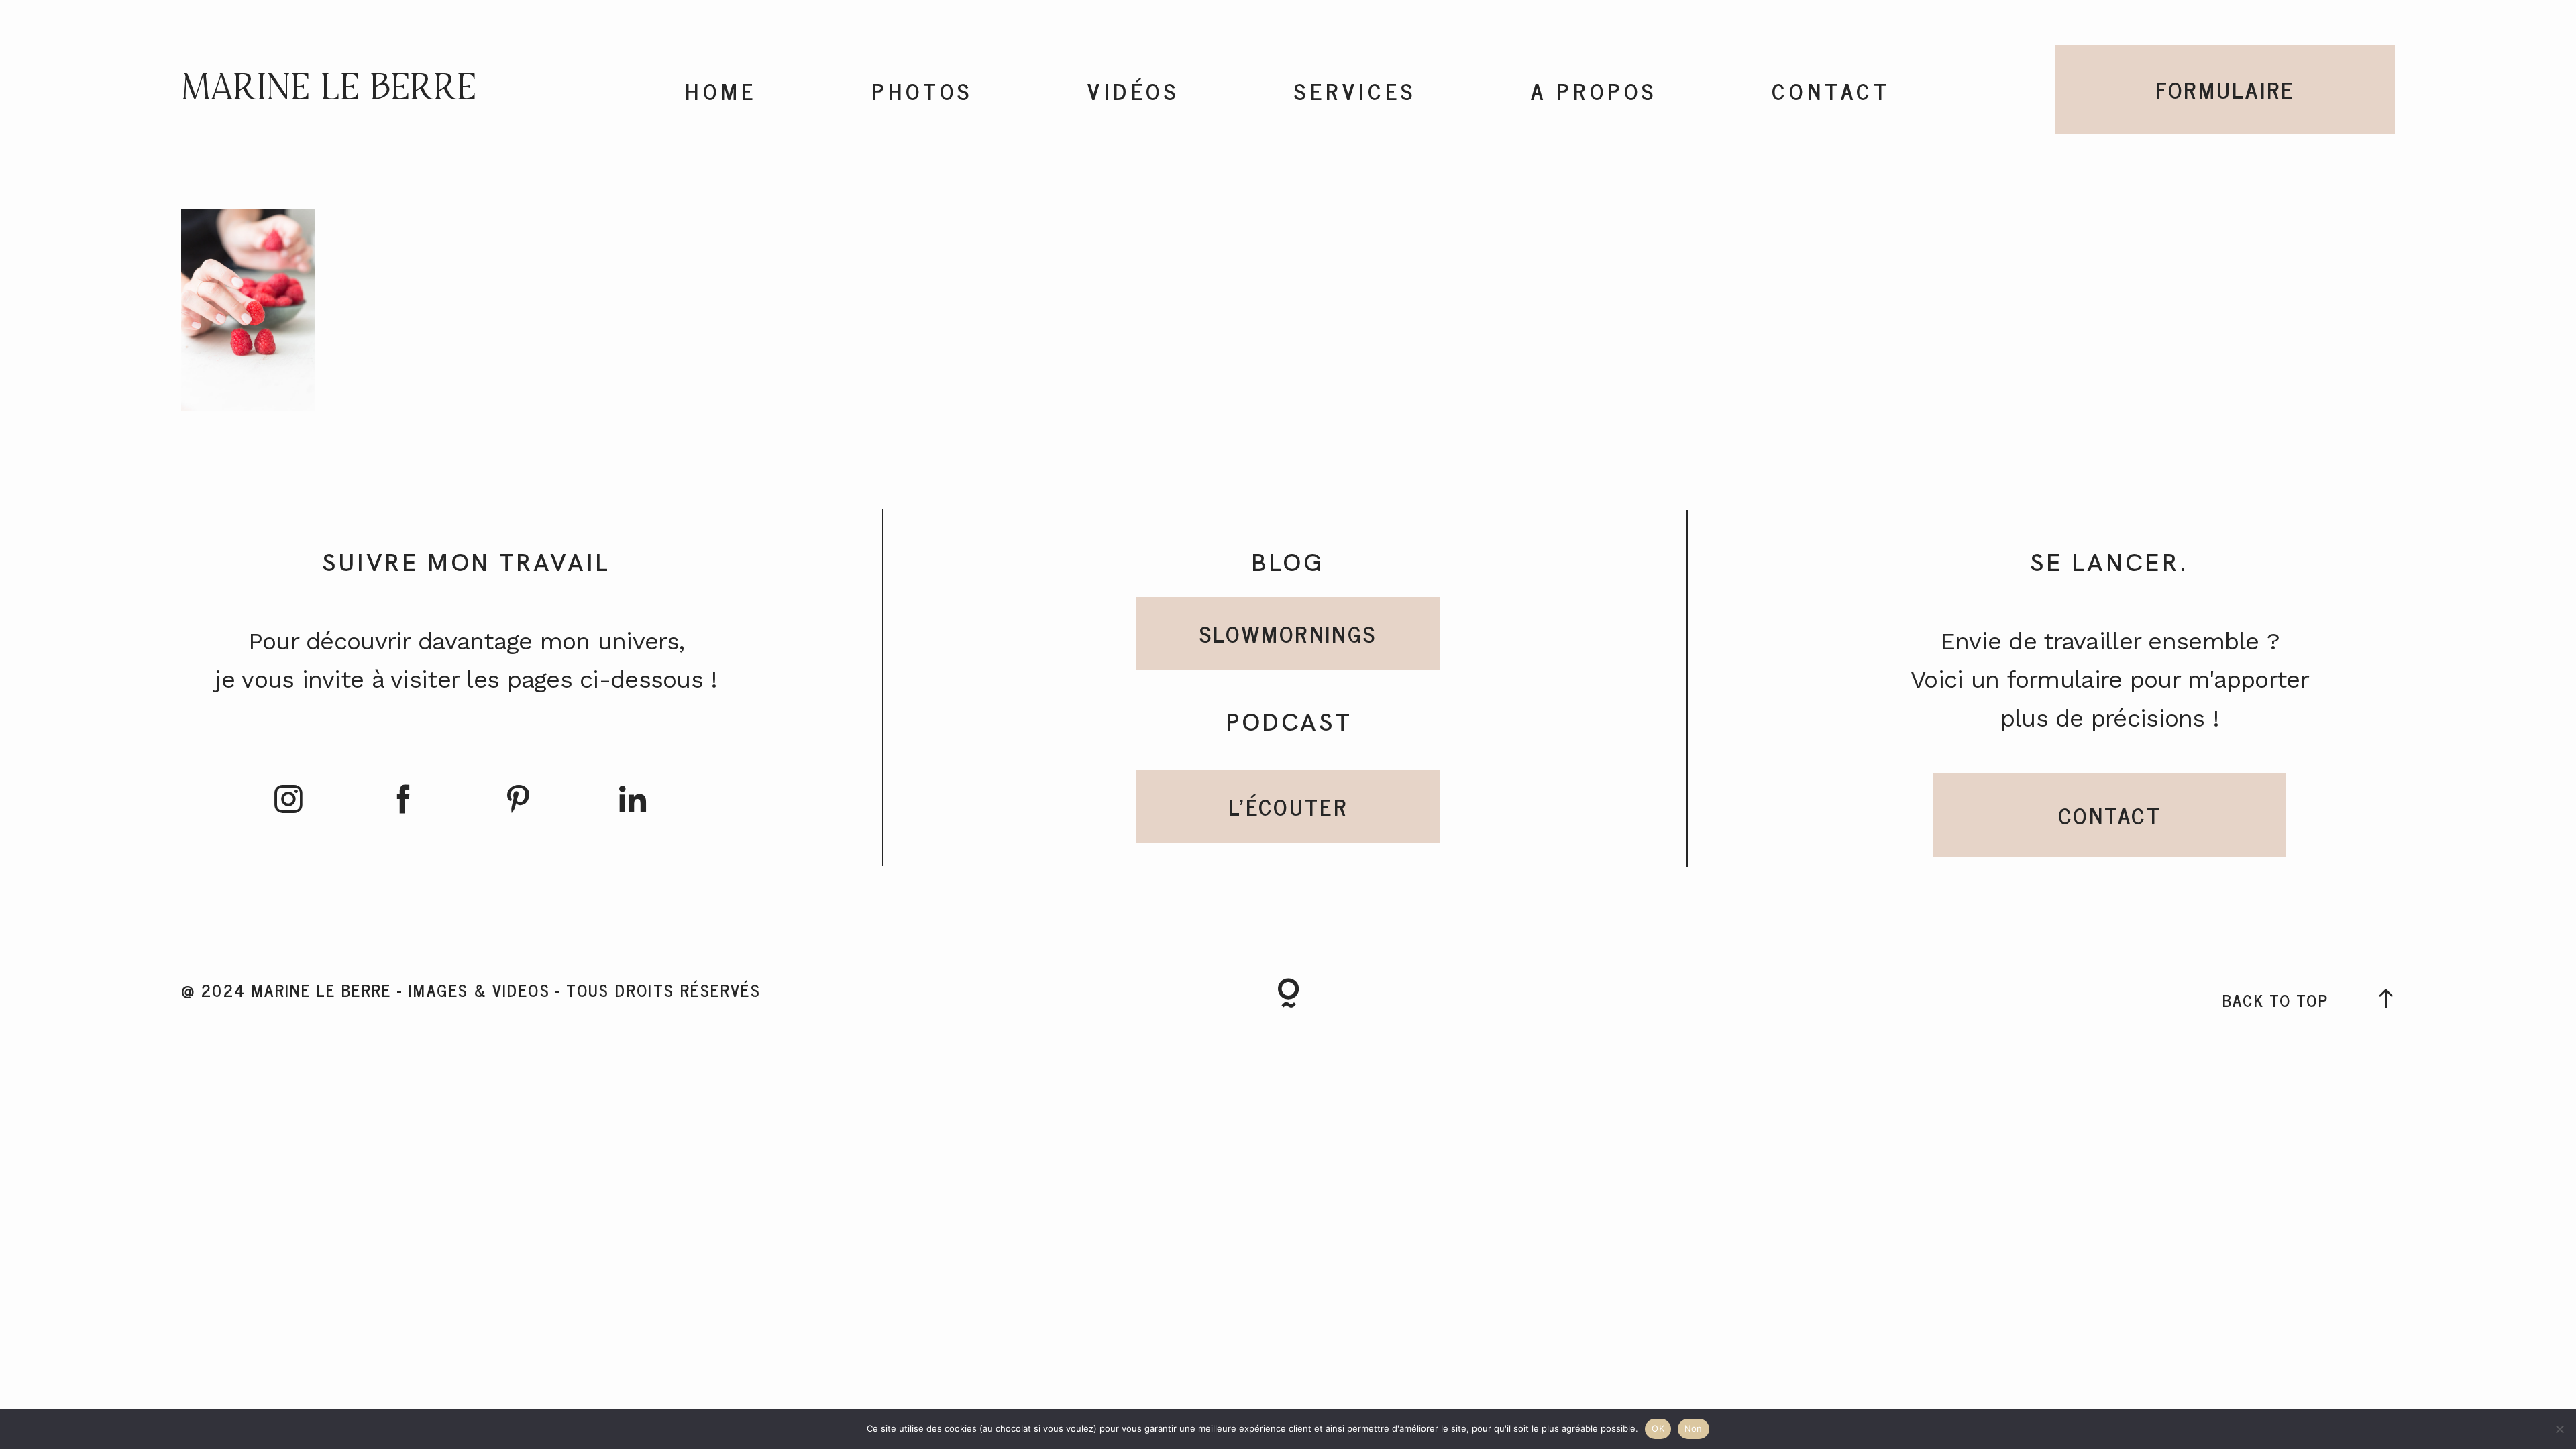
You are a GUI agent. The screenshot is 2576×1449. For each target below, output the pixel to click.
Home (721, 91)
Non (1694, 1428)
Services (1355, 91)
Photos (922, 91)
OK (1658, 1428)
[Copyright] (1288, 996)
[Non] (2559, 1429)
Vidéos (1134, 91)
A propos (1594, 91)
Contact (1831, 91)
